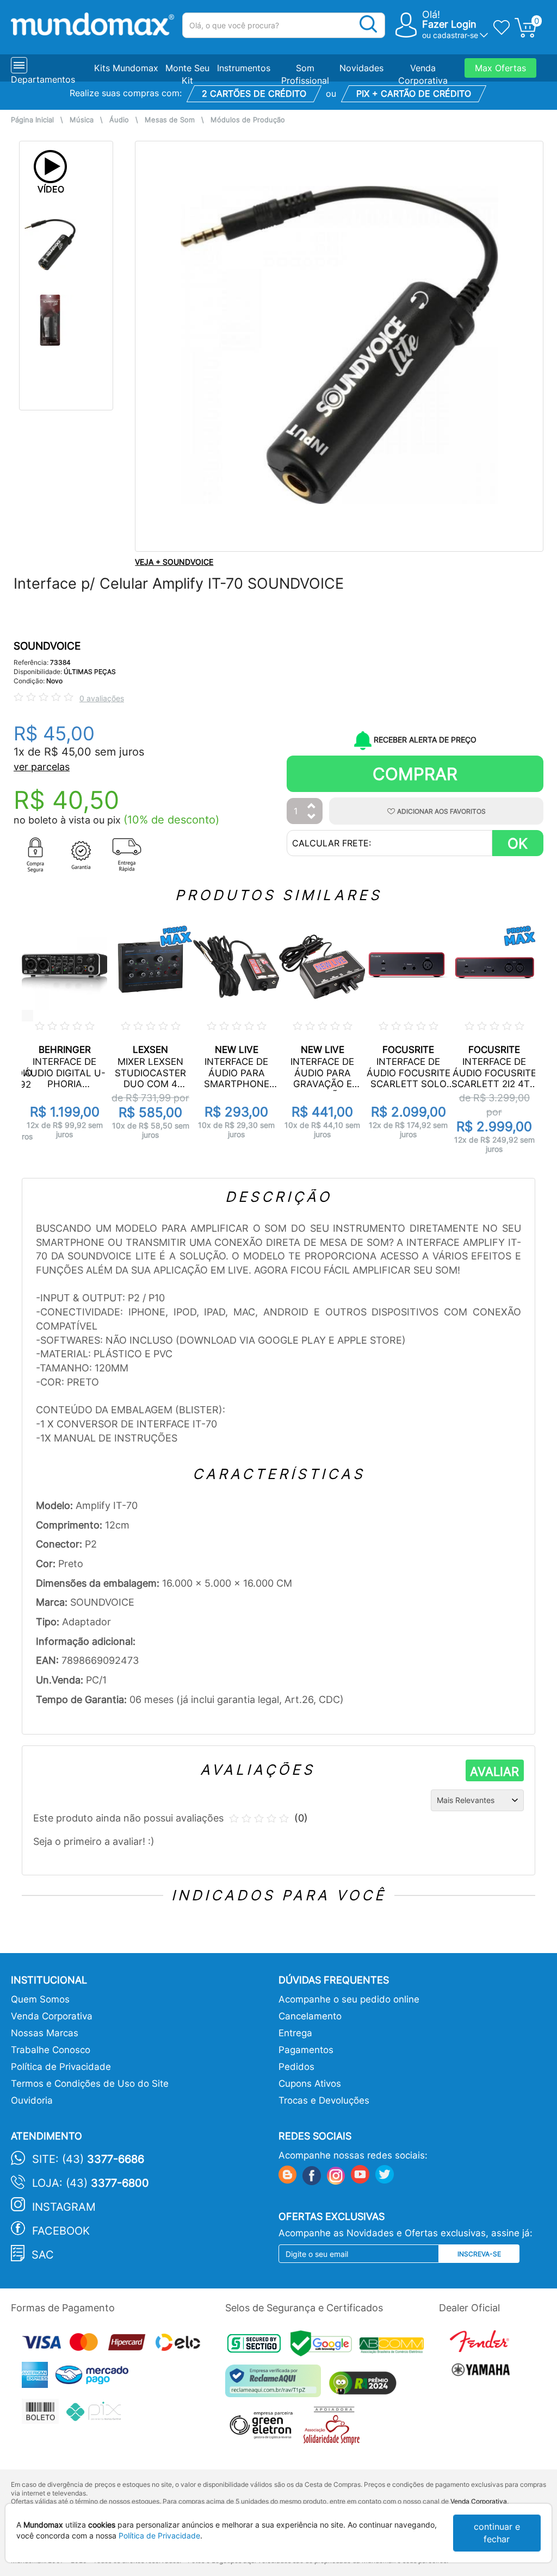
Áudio (119, 120)
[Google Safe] (325, 2346)
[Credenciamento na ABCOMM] (394, 2346)
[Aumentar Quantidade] (312, 806)
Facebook (61, 2231)
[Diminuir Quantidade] (312, 817)
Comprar (415, 774)
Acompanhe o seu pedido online (349, 1999)
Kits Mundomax (126, 68)
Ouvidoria (32, 2100)
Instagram (64, 2207)
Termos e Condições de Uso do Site (90, 2084)
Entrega (295, 2033)
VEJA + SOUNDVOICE (174, 562)
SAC (43, 2255)
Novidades (361, 68)
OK (518, 843)
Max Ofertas (500, 68)
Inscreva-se (479, 2254)
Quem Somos (40, 1999)
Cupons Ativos (310, 2084)
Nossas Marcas (45, 2033)
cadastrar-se (456, 35)
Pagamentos (306, 2050)
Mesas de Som (170, 120)
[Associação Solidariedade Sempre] (334, 2428)
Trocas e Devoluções (324, 2100)
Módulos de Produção (248, 120)
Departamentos (43, 79)
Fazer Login (449, 24)
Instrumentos (244, 68)
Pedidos (296, 2067)
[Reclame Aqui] (276, 2385)
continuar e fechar (497, 2533)
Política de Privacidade (61, 2067)
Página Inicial (32, 120)
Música (82, 120)
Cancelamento (310, 2016)
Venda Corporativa (52, 2016)
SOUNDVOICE (47, 646)
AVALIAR (494, 1772)
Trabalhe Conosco (51, 2050)
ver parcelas (42, 767)
